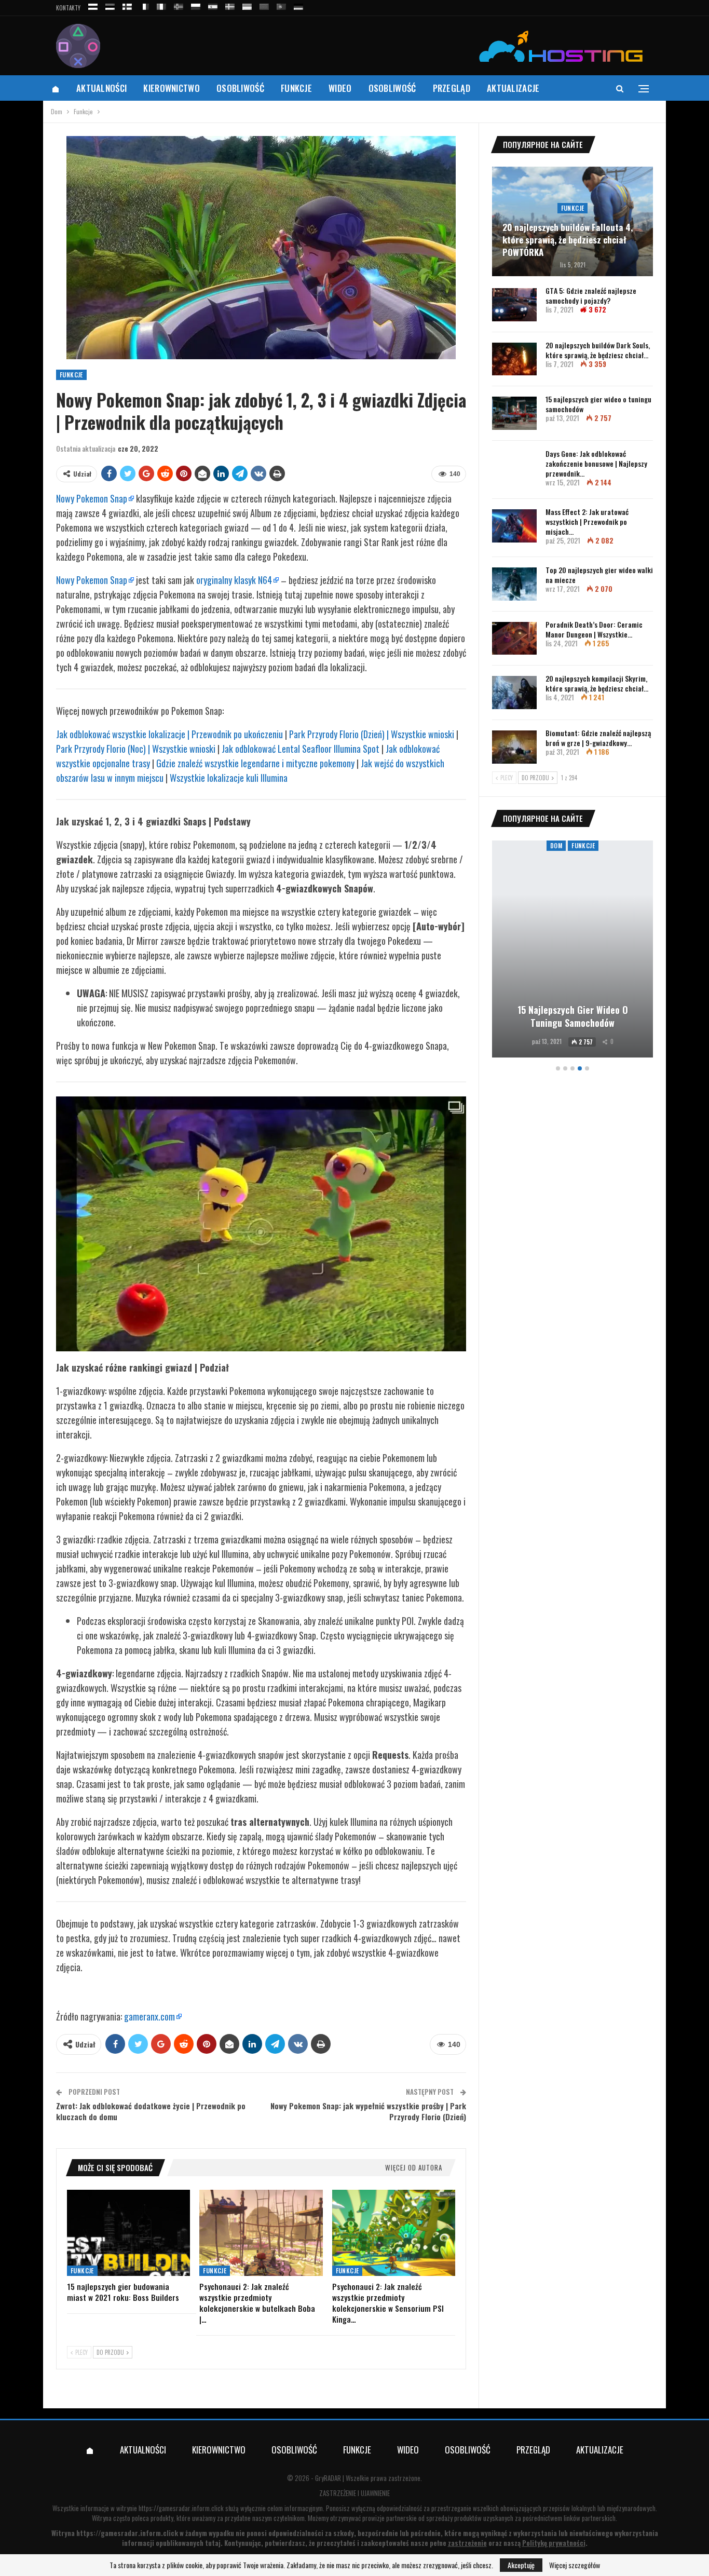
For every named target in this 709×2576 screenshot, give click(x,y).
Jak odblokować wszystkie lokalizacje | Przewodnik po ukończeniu (169, 734)
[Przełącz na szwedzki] (230, 5)
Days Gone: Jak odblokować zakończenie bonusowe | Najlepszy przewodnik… (596, 463)
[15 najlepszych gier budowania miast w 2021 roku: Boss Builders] (128, 2233)
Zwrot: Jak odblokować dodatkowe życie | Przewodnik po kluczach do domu (151, 2111)
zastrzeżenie (467, 2543)
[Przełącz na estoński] (110, 5)
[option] (572, 951)
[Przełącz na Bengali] (264, 5)
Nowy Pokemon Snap (92, 498)
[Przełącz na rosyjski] (93, 5)
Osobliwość (240, 88)
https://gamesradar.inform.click (181, 2508)
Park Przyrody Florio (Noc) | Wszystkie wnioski (136, 749)
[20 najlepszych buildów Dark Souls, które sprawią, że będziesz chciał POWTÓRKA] (514, 359)
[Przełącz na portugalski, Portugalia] (281, 5)
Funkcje (296, 88)
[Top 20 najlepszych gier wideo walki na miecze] (514, 584)
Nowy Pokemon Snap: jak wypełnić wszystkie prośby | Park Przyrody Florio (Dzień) (368, 2111)
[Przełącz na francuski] (144, 5)
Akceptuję (521, 2565)
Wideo (340, 88)
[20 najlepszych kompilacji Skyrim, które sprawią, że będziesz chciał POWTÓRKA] (514, 693)
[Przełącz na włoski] (161, 5)
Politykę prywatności (554, 2543)
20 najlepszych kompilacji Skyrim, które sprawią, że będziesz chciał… (597, 683)
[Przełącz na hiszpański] (213, 5)
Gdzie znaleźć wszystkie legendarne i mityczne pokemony (255, 763)
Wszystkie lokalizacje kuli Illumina (229, 778)
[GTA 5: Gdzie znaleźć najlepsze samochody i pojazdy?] (514, 305)
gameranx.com (149, 2016)
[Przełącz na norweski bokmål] (179, 5)
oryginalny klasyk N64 (234, 580)
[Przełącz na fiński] (127, 5)
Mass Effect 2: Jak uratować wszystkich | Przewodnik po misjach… (587, 521)
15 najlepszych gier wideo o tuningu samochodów (598, 404)
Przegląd (452, 88)
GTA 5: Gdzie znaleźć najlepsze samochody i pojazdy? (591, 295)
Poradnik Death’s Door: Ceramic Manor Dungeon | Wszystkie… (594, 629)
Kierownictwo (172, 88)
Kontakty (68, 8)
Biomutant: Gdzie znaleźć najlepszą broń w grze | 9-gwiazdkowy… (598, 738)
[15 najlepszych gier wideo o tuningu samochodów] (514, 413)
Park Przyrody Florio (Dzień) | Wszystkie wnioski (372, 734)
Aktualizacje (513, 88)
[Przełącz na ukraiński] (247, 5)
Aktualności (101, 88)
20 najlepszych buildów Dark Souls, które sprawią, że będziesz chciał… (598, 350)
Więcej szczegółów (575, 2565)
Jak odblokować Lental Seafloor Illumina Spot (301, 749)
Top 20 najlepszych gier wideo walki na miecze (599, 575)
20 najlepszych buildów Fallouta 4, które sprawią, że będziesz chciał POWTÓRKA (568, 240)
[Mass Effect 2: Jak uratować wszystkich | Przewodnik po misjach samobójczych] (514, 526)
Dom (556, 845)
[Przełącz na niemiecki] (298, 5)
